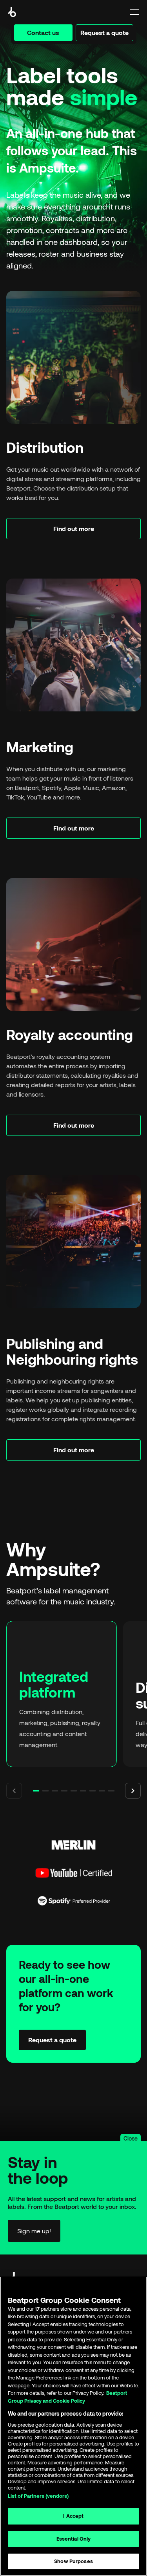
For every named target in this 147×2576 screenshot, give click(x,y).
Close (131, 2138)
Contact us (43, 32)
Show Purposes (73, 2561)
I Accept (73, 2516)
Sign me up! (34, 2231)
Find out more (74, 528)
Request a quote (104, 32)
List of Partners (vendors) (38, 2496)
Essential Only (74, 2539)
